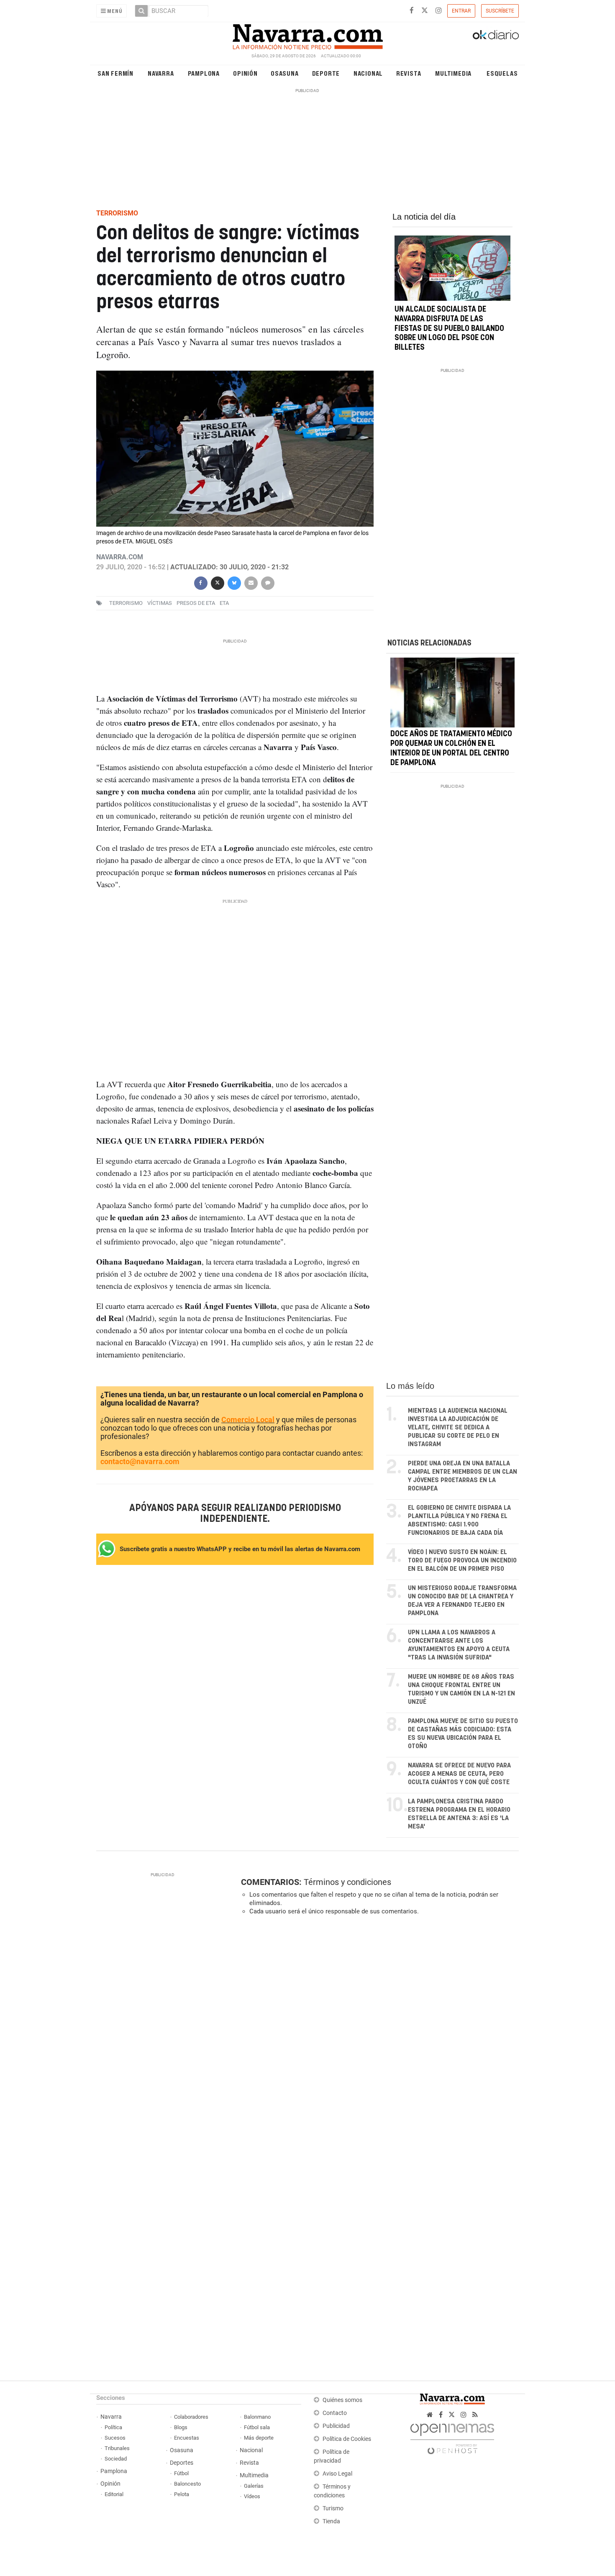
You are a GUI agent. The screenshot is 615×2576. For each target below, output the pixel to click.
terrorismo (126, 603)
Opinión (245, 73)
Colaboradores (191, 2417)
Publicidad (336, 2426)
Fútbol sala (257, 2427)
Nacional (368, 73)
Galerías (254, 2486)
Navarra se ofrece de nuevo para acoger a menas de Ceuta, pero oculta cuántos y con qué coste (459, 1774)
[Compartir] (200, 582)
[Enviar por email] (251, 582)
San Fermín (115, 73)
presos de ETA (196, 603)
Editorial (114, 2494)
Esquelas (502, 73)
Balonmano (257, 2417)
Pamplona (204, 73)
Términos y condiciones (347, 1882)
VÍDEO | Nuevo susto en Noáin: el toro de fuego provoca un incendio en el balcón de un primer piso (462, 1561)
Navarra (161, 73)
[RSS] (475, 2415)
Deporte (326, 73)
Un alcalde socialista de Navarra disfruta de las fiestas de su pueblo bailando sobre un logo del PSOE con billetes (449, 329)
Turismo (333, 2508)
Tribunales (117, 2448)
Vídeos (252, 2496)
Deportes (182, 2463)
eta (224, 603)
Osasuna (285, 73)
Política (113, 2427)
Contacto (335, 2413)
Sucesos (115, 2438)
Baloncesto (187, 2484)
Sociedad (116, 2459)
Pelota (182, 2494)
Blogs (181, 2427)
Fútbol (181, 2473)
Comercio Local (248, 1420)
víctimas (160, 603)
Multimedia (453, 73)
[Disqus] (377, 2037)
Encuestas (187, 2438)
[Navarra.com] (307, 35)
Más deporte (259, 2438)
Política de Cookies (347, 2439)
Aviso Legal (337, 2474)
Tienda (331, 2521)
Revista (409, 73)
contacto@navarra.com (140, 1461)
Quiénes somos (342, 2400)
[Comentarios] (267, 582)
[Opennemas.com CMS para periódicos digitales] (452, 2436)
